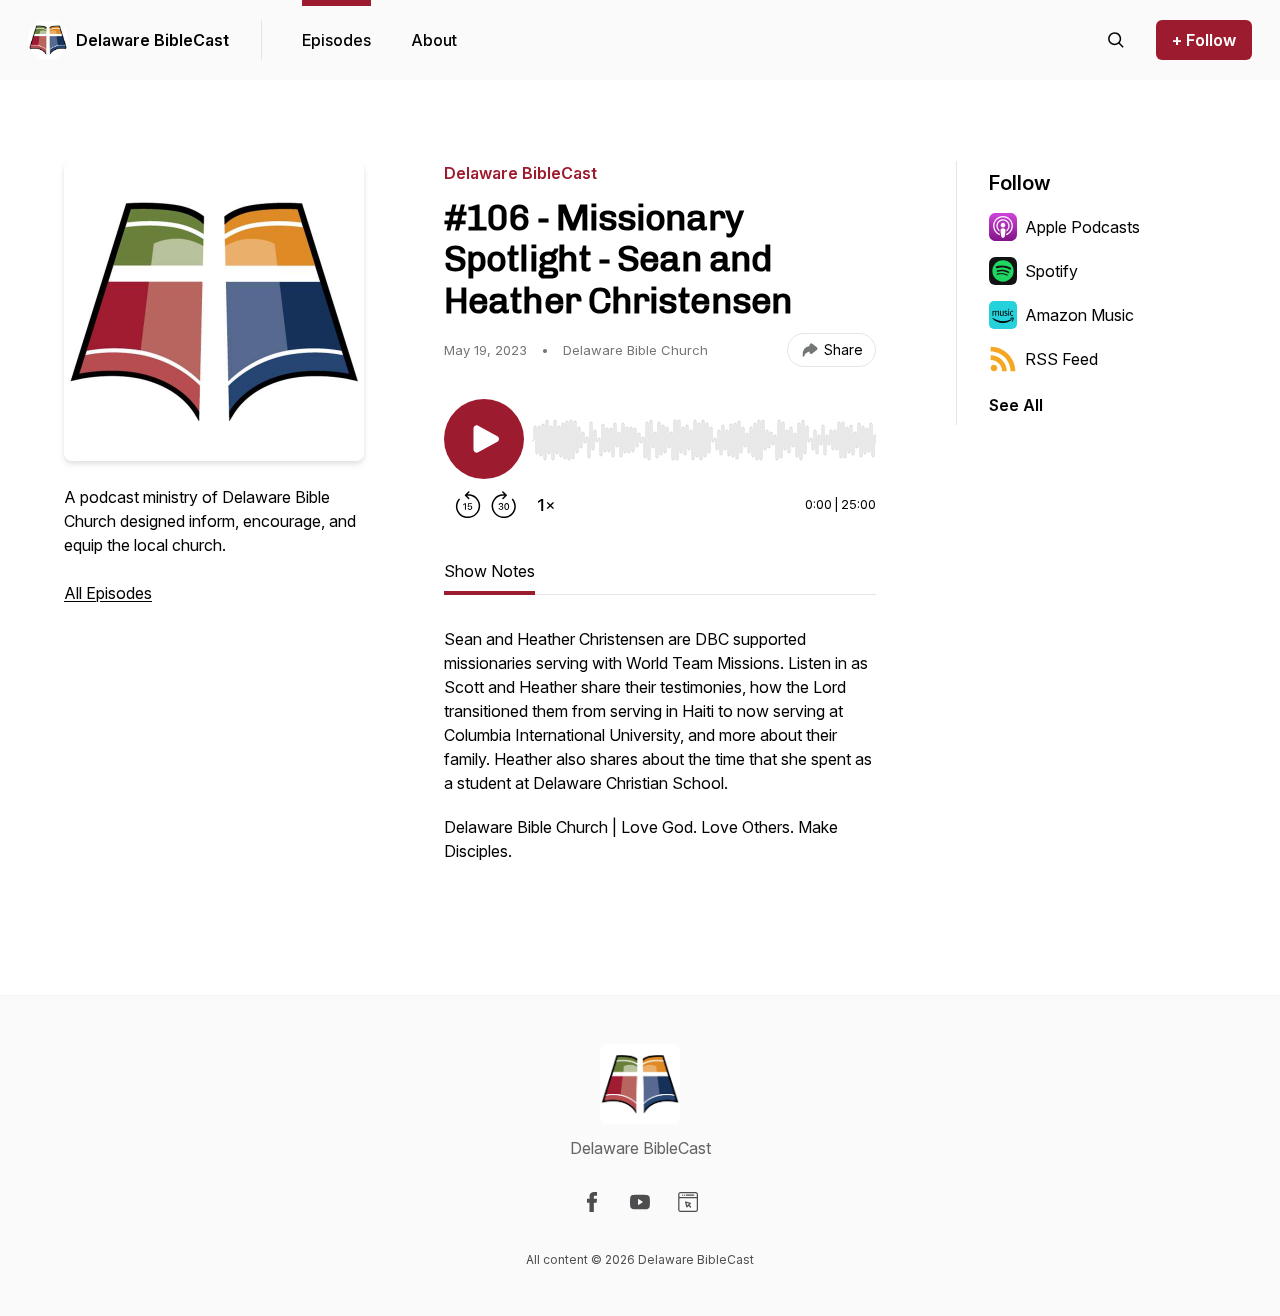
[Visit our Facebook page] (592, 1202)
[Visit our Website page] (688, 1202)
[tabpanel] (660, 755)
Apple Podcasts (1082, 227)
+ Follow (1204, 40)
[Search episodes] (1116, 40)
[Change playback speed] (546, 505)
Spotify (1051, 271)
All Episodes (108, 593)
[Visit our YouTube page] (640, 1202)
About (434, 40)
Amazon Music (1079, 315)
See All (1016, 405)
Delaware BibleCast (152, 40)
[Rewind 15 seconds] (468, 505)
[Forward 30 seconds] (504, 505)
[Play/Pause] (484, 439)
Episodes (336, 40)
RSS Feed (1061, 359)
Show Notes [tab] (489, 571)
